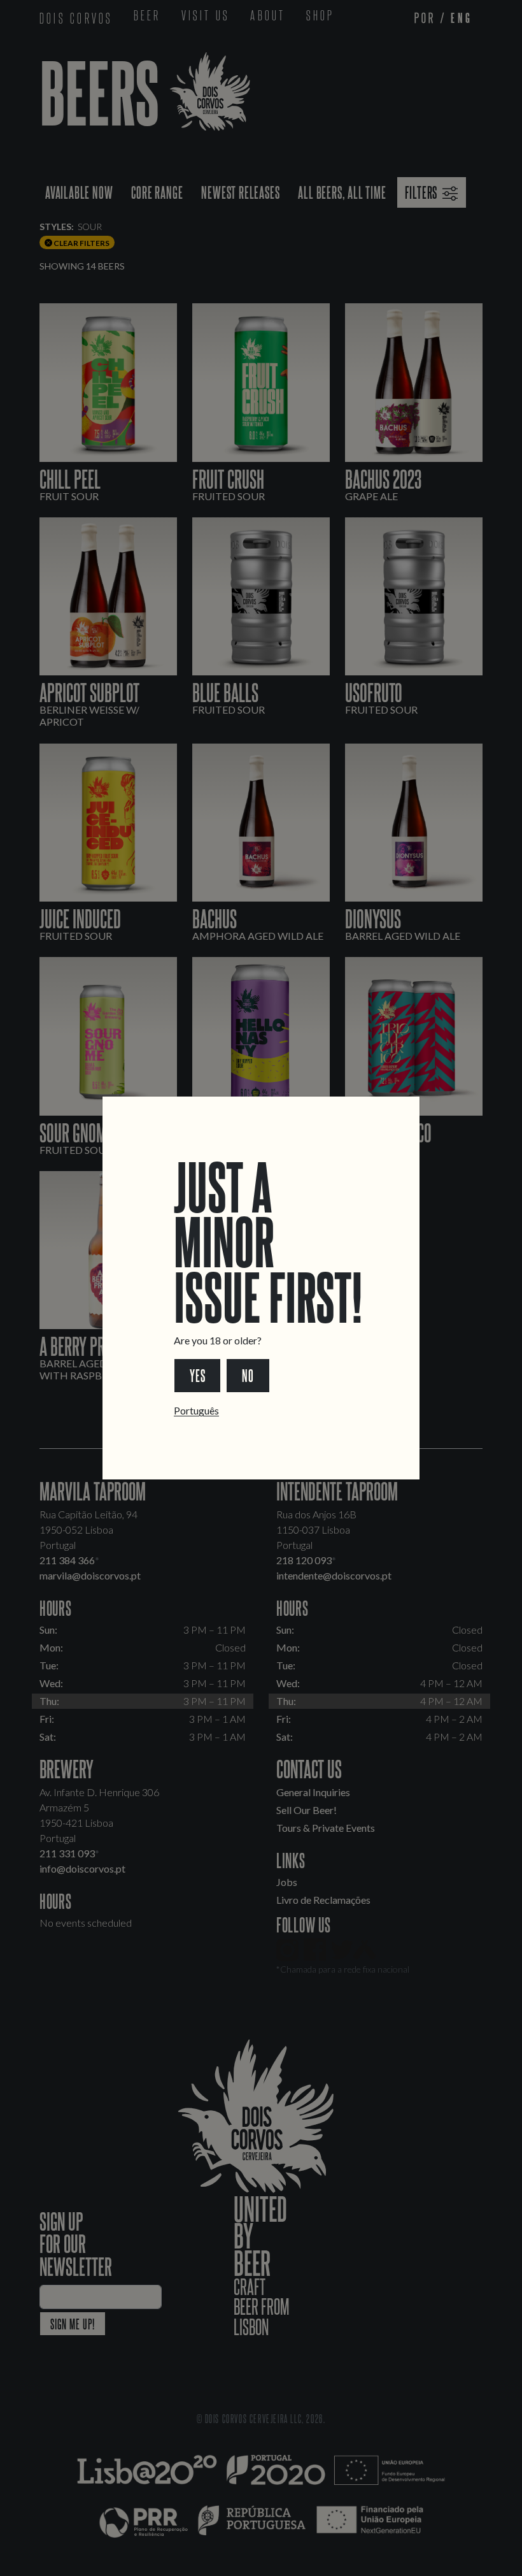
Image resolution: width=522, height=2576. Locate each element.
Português (196, 1410)
